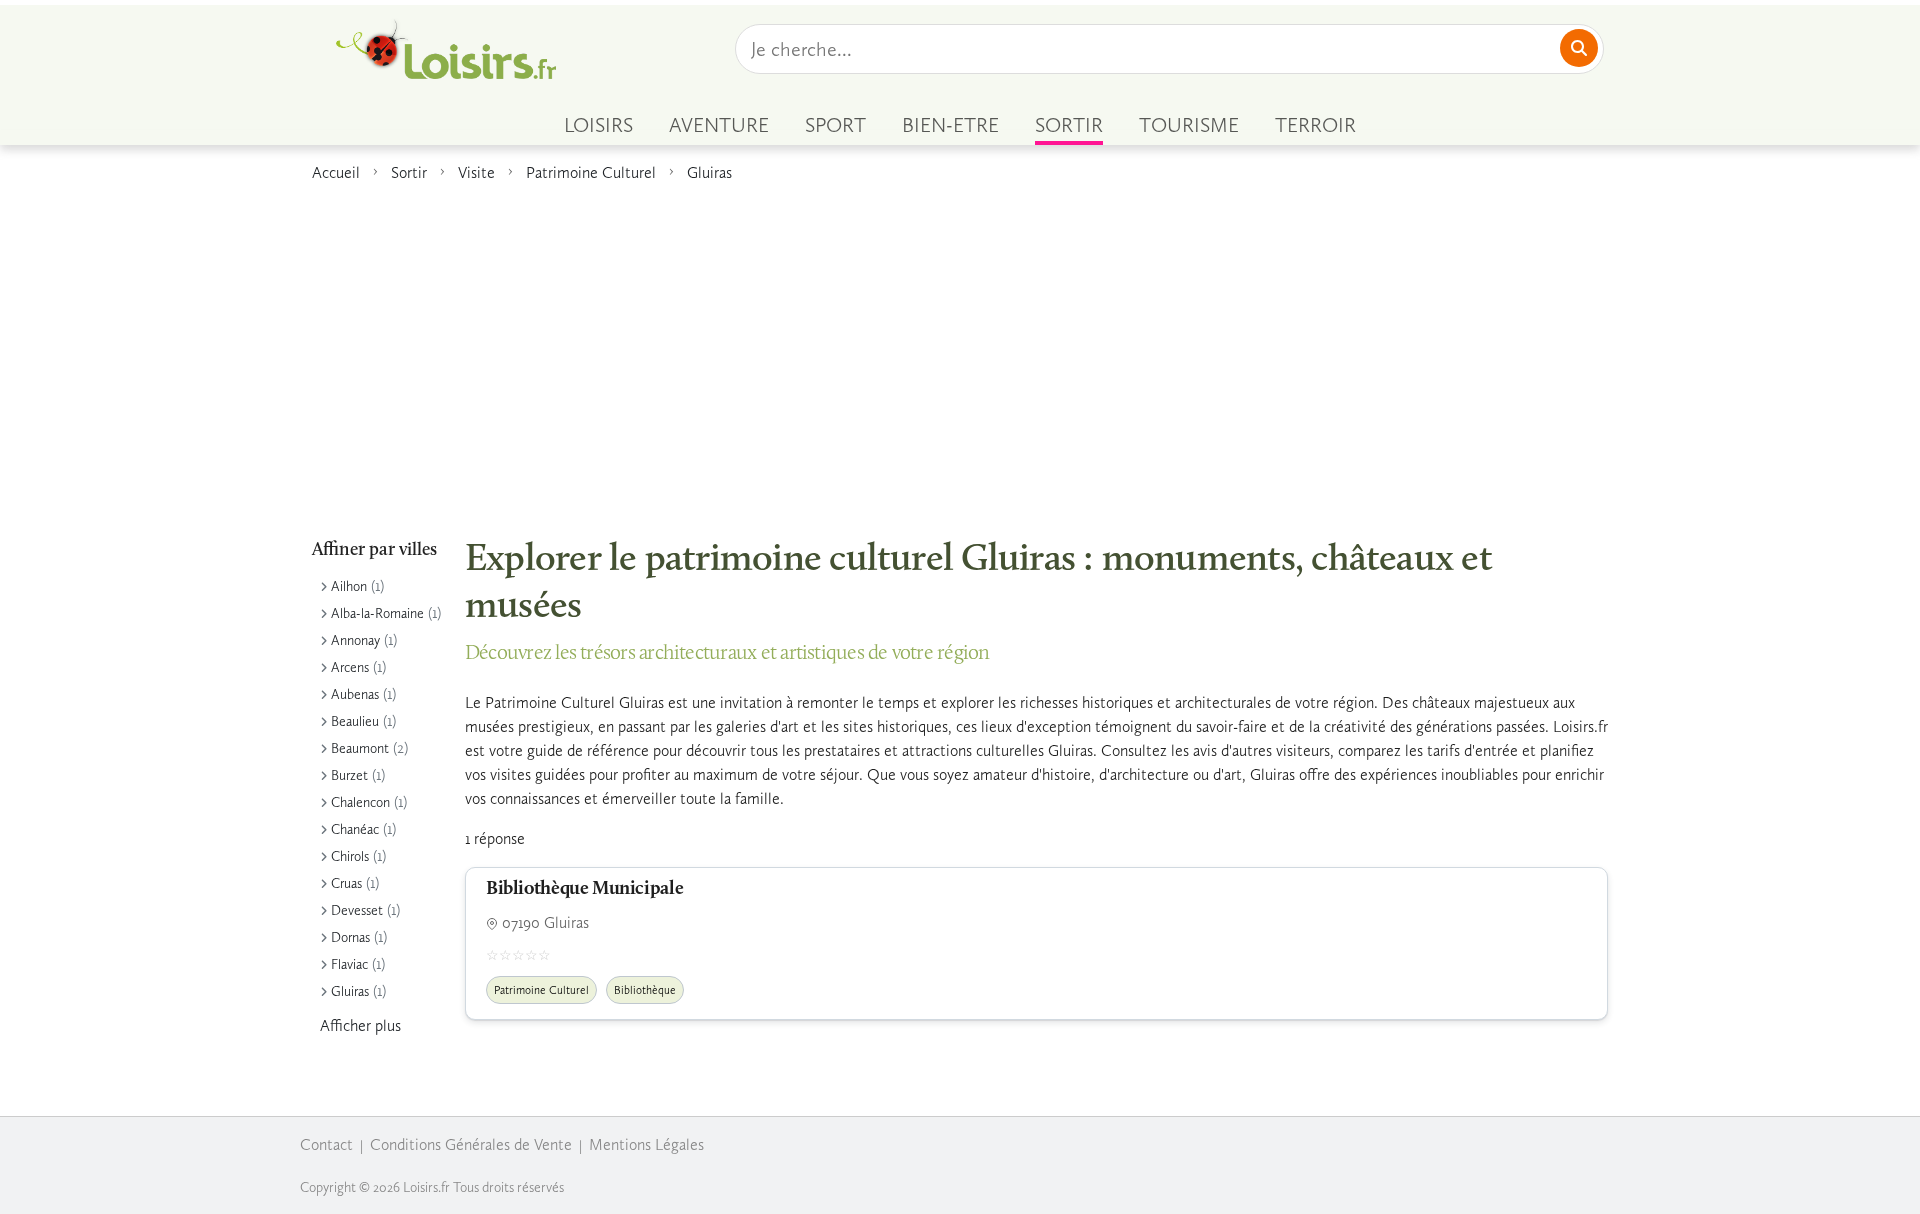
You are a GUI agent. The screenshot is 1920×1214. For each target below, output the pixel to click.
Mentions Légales (646, 1144)
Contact (326, 1144)
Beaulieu (355, 721)
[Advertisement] (960, 349)
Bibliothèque (645, 990)
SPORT (835, 125)
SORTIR (1069, 125)
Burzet (349, 775)
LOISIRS (598, 125)
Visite (476, 172)
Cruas (346, 883)
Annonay (355, 640)
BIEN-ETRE (950, 125)
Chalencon (360, 802)
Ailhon (349, 586)
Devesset (357, 910)
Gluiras (709, 172)
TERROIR (1315, 125)
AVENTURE (719, 125)
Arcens (350, 667)
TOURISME (1189, 125)
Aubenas (355, 694)
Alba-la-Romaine (377, 613)
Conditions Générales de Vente (471, 1144)
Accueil (336, 172)
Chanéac (355, 829)
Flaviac (349, 964)
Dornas (350, 937)
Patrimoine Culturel (591, 172)
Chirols (350, 856)
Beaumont (360, 748)
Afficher (360, 1025)
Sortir (409, 172)
